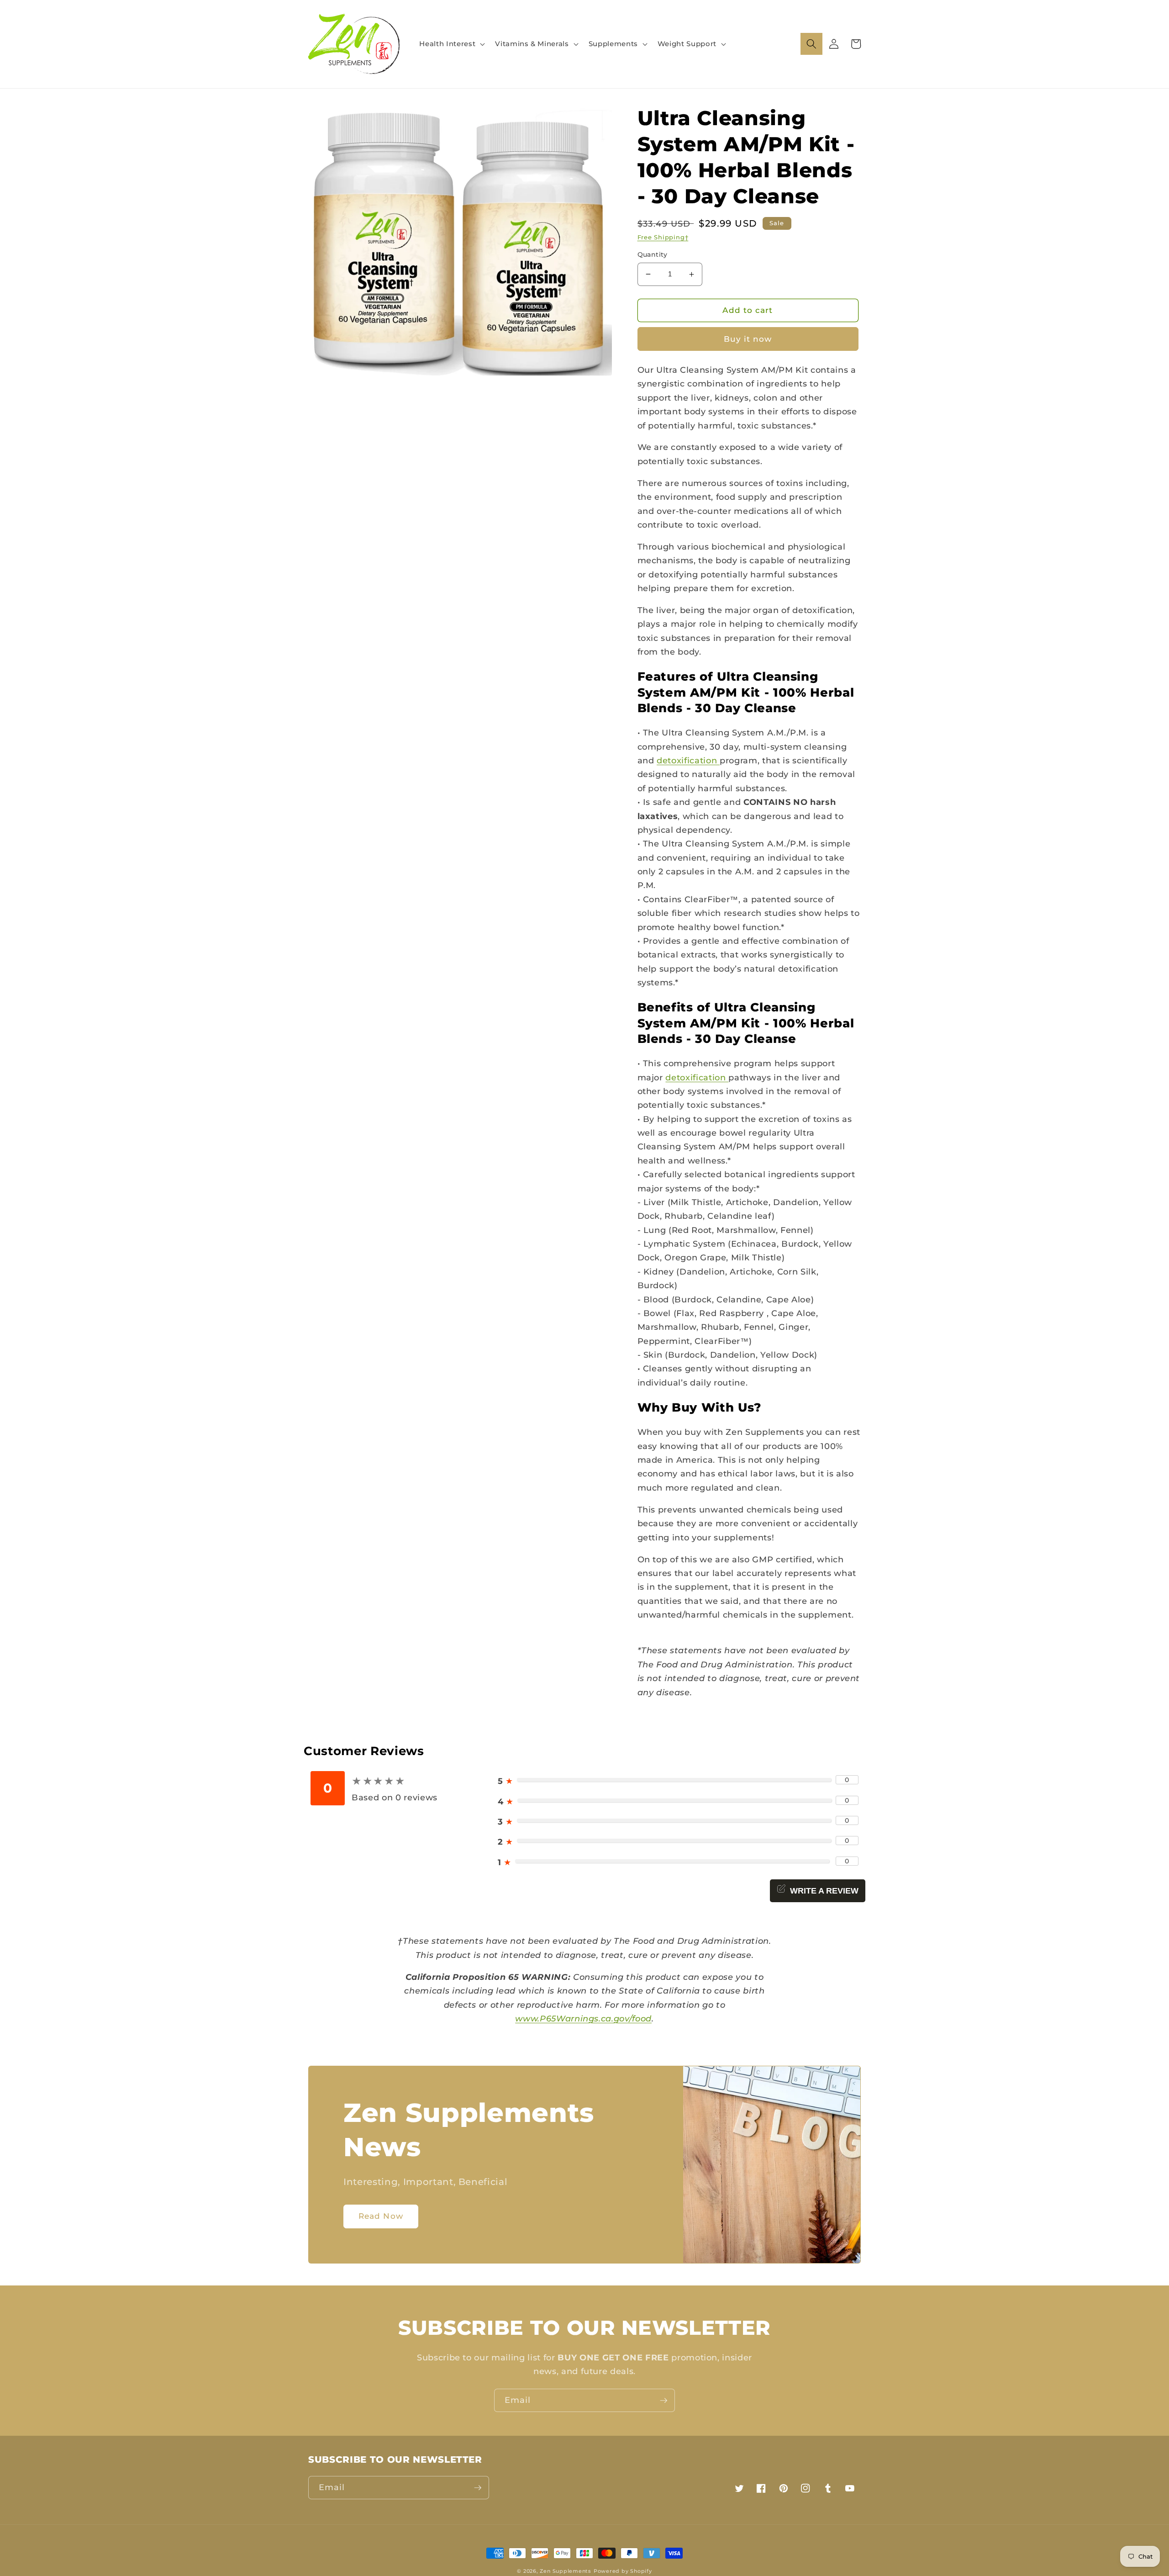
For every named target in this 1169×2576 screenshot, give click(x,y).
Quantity (653, 254)
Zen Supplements (566, 2571)
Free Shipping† (663, 237)
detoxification (688, 760)
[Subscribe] (663, 2401)
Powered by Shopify (623, 2571)
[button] (451, 44)
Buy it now (748, 339)
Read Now (381, 2216)
